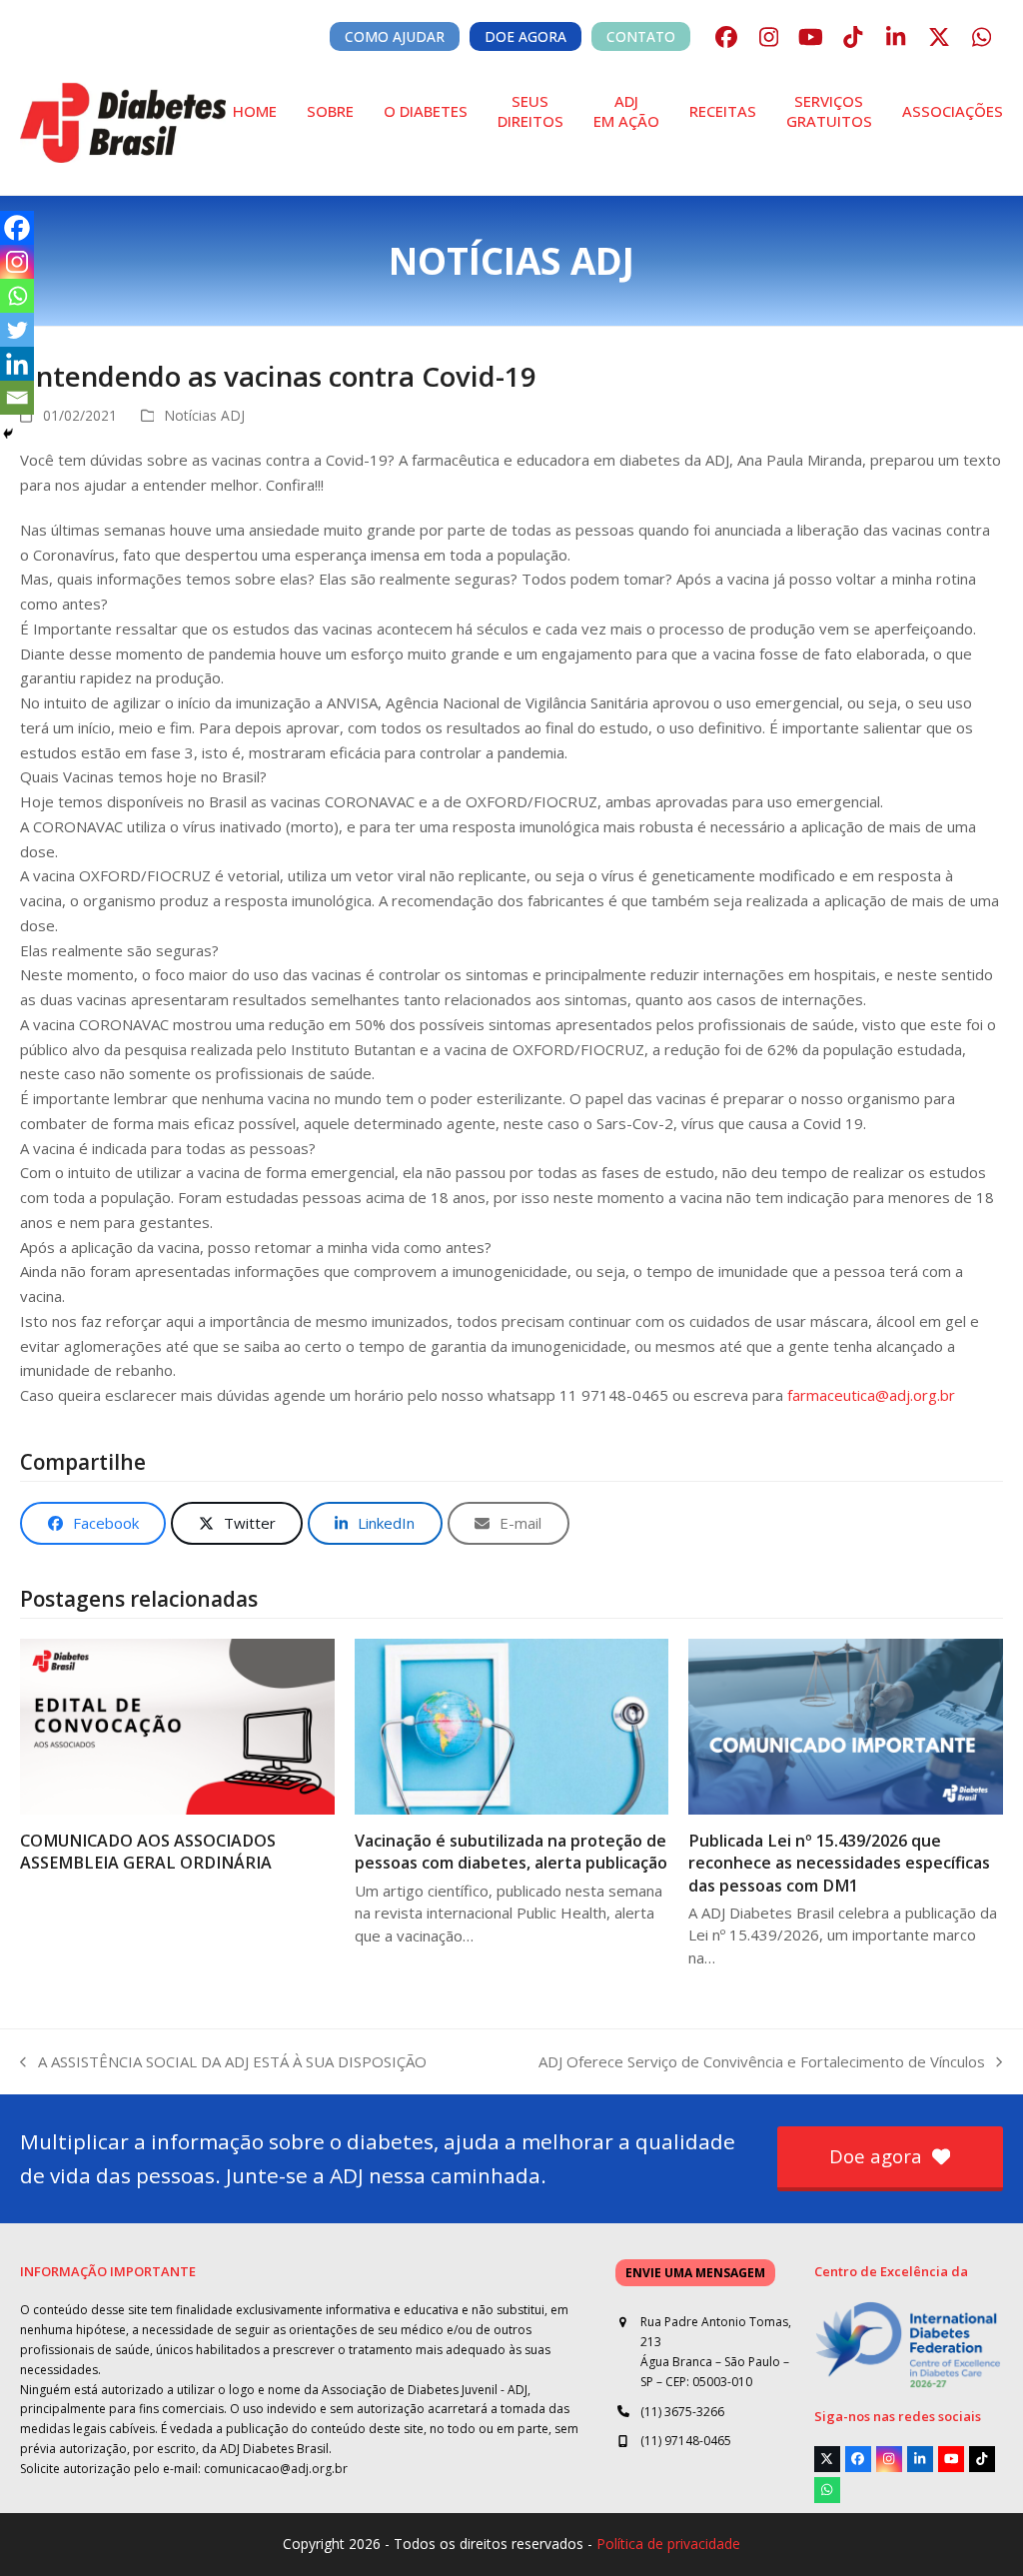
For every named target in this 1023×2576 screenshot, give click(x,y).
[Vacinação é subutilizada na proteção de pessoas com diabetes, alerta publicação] (511, 1725)
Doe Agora (525, 36)
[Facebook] (17, 228)
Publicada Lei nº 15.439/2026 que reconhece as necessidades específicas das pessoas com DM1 (839, 1863)
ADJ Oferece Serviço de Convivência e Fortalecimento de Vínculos (762, 2063)
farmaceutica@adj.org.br (871, 1395)
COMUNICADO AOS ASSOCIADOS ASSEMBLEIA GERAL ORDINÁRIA (148, 1852)
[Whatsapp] (17, 296)
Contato (641, 36)
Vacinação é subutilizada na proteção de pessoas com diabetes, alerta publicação (511, 1852)
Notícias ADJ (204, 415)
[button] (93, 1523)
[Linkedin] (17, 364)
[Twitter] (17, 330)
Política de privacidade (668, 2544)
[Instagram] (17, 262)
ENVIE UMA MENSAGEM (695, 2273)
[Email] (17, 398)
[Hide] (8, 434)
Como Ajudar (395, 36)
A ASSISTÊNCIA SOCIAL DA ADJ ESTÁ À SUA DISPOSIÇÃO (223, 2063)
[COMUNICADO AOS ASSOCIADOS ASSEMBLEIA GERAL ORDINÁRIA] (177, 1725)
